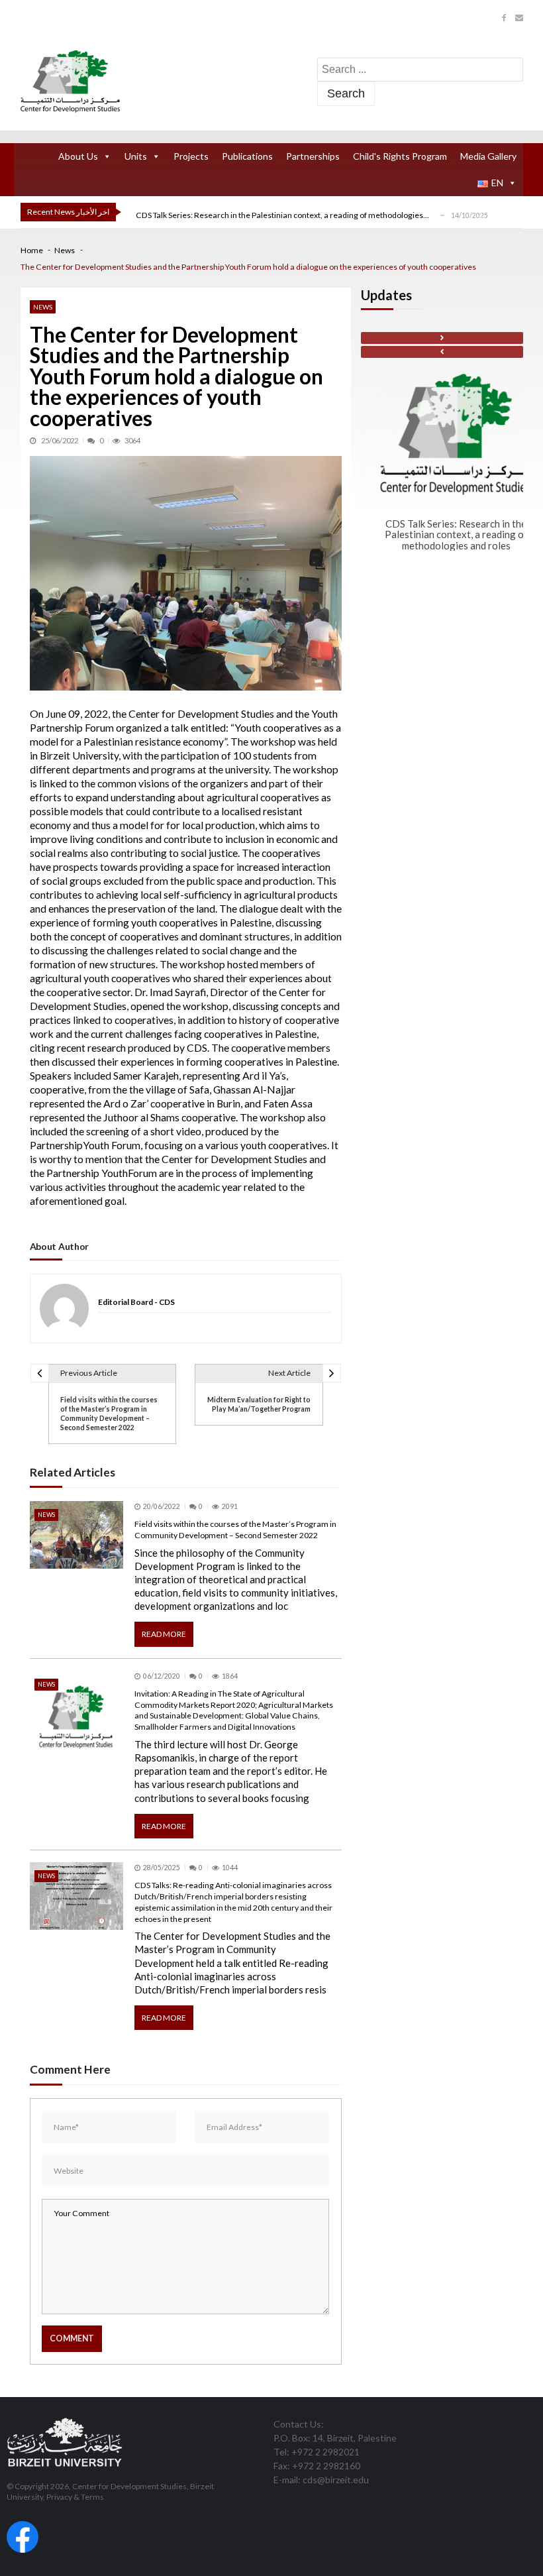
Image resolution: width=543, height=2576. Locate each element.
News (43, 307)
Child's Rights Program (400, 156)
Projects (191, 156)
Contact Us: (299, 2424)
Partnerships (313, 156)
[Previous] (442, 352)
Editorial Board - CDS (136, 1303)
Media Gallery (488, 156)
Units (136, 156)
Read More (164, 1634)
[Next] (442, 338)
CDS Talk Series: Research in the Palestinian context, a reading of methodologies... (282, 215)
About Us (78, 156)
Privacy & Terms (75, 2497)
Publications (247, 156)
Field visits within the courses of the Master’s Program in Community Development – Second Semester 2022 (235, 1530)
